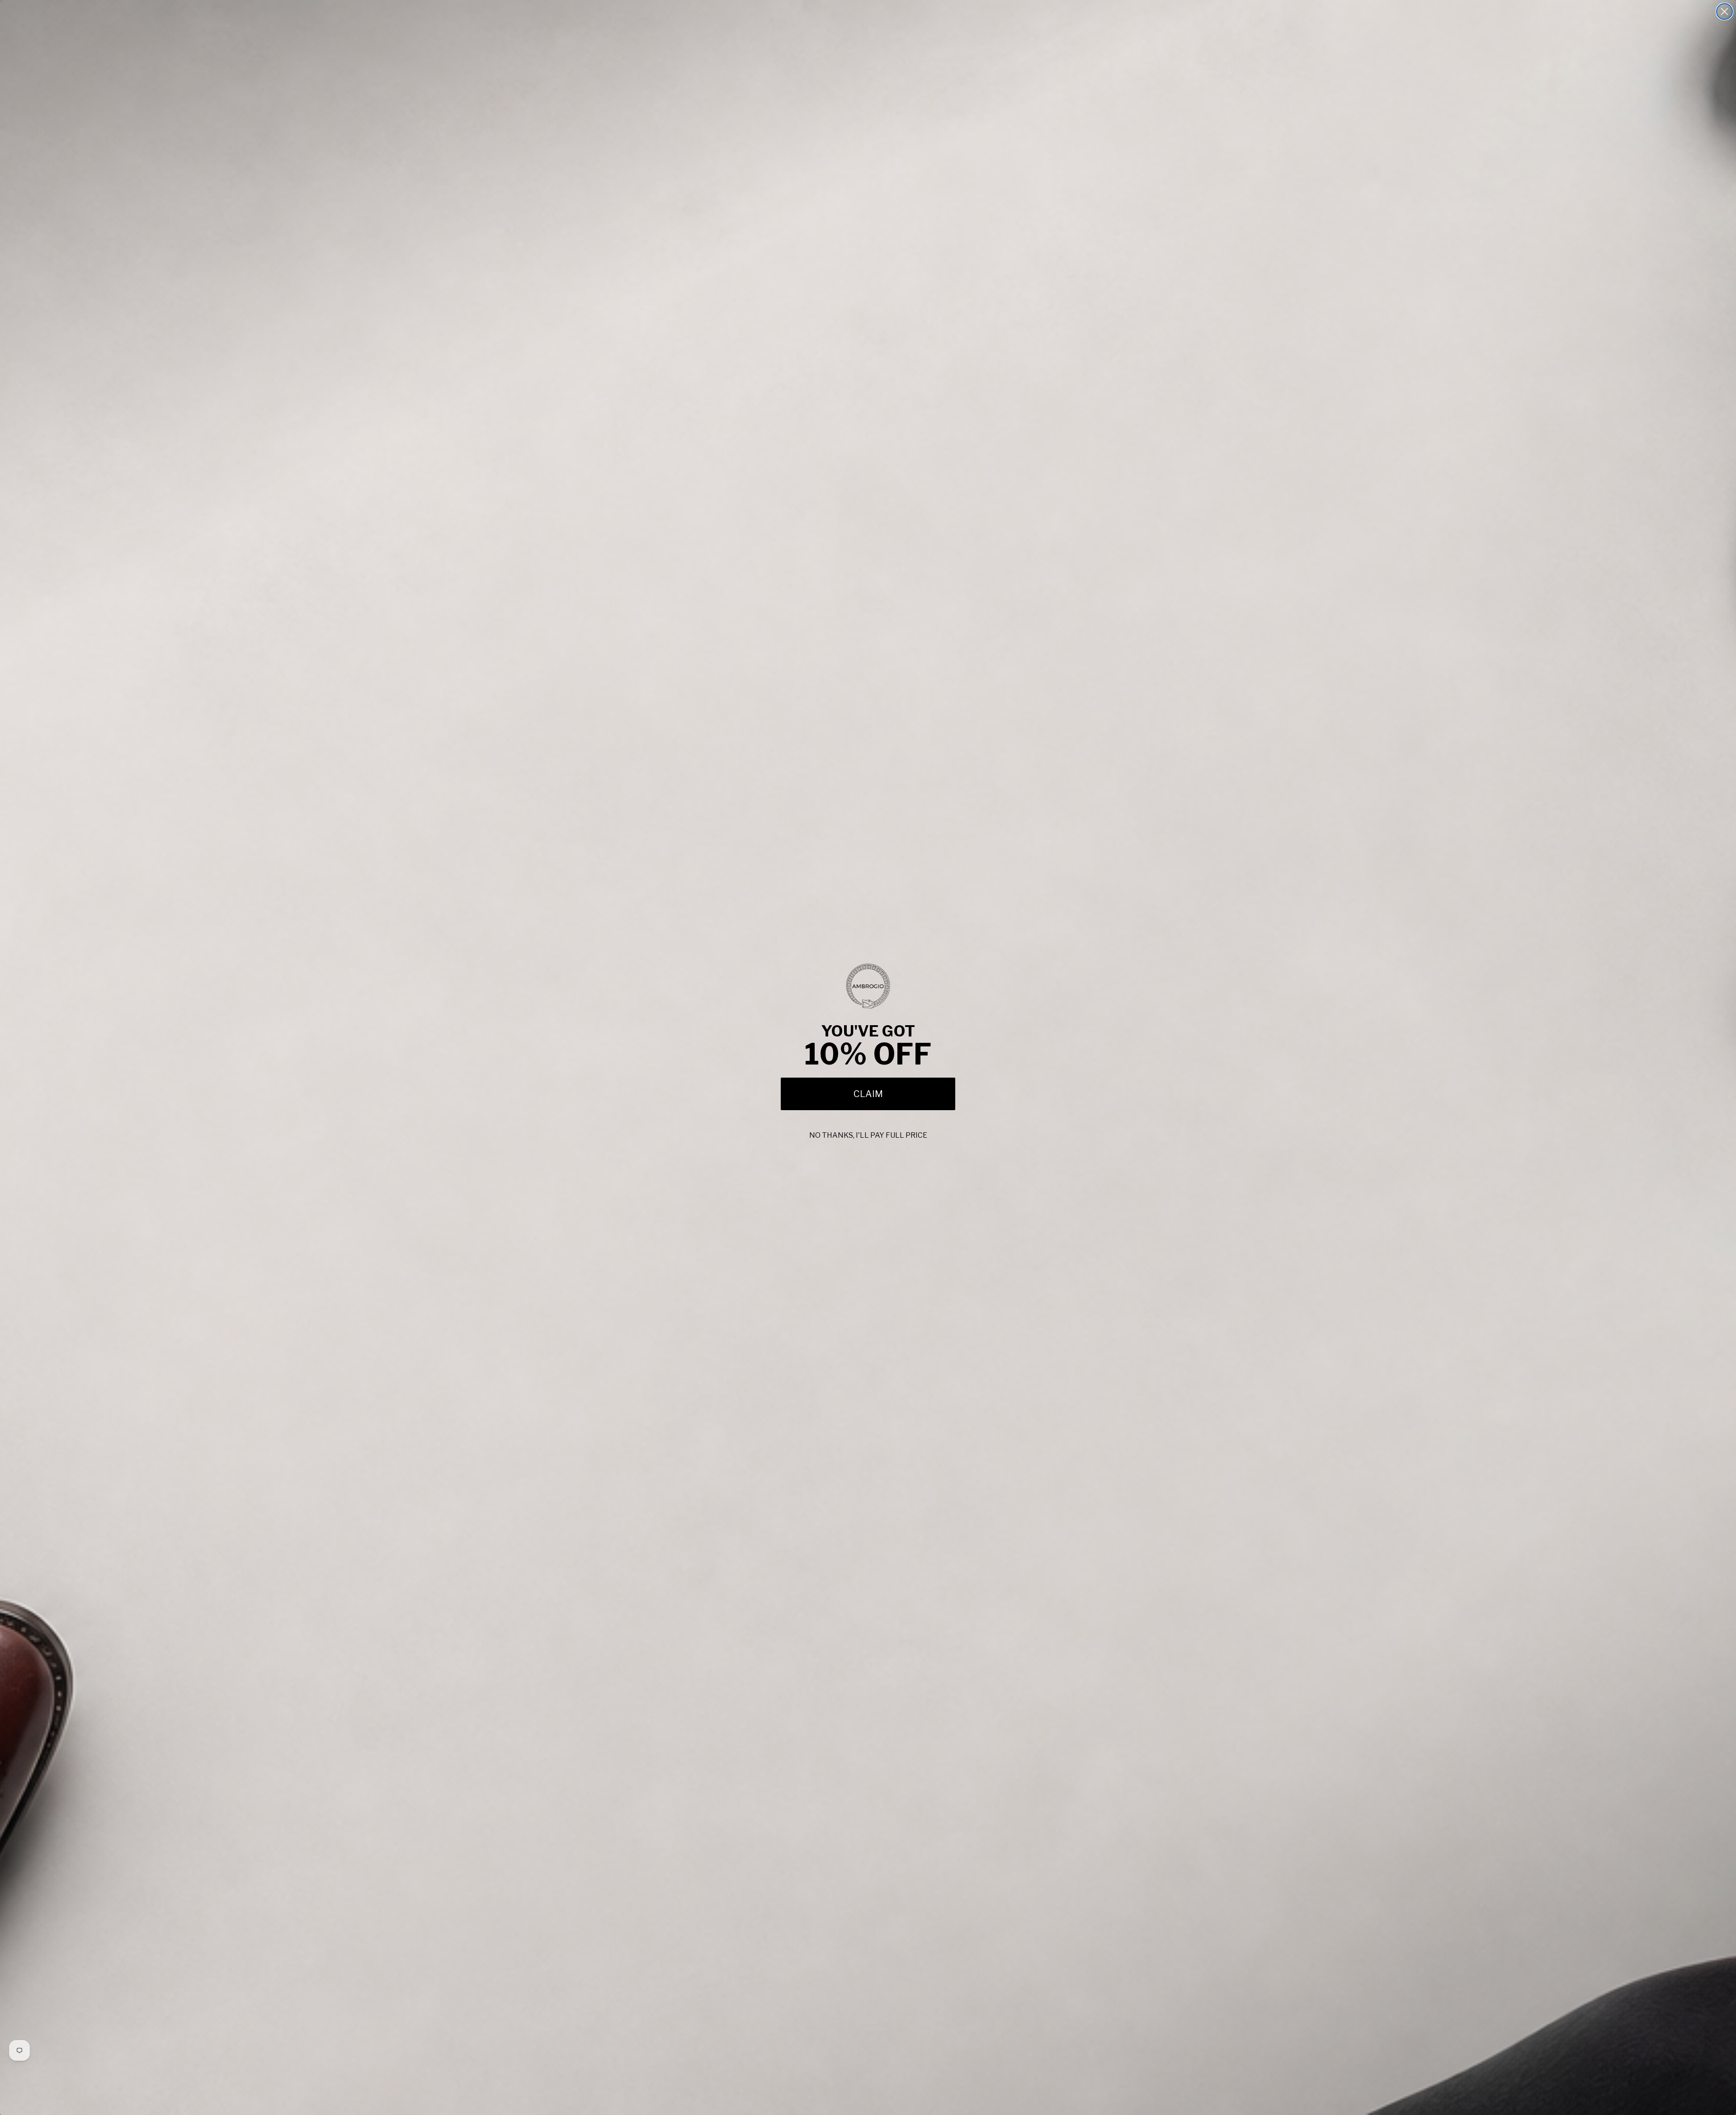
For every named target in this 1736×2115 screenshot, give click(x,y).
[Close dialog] (1724, 12)
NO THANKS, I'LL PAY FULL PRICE (868, 1135)
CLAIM (868, 1094)
